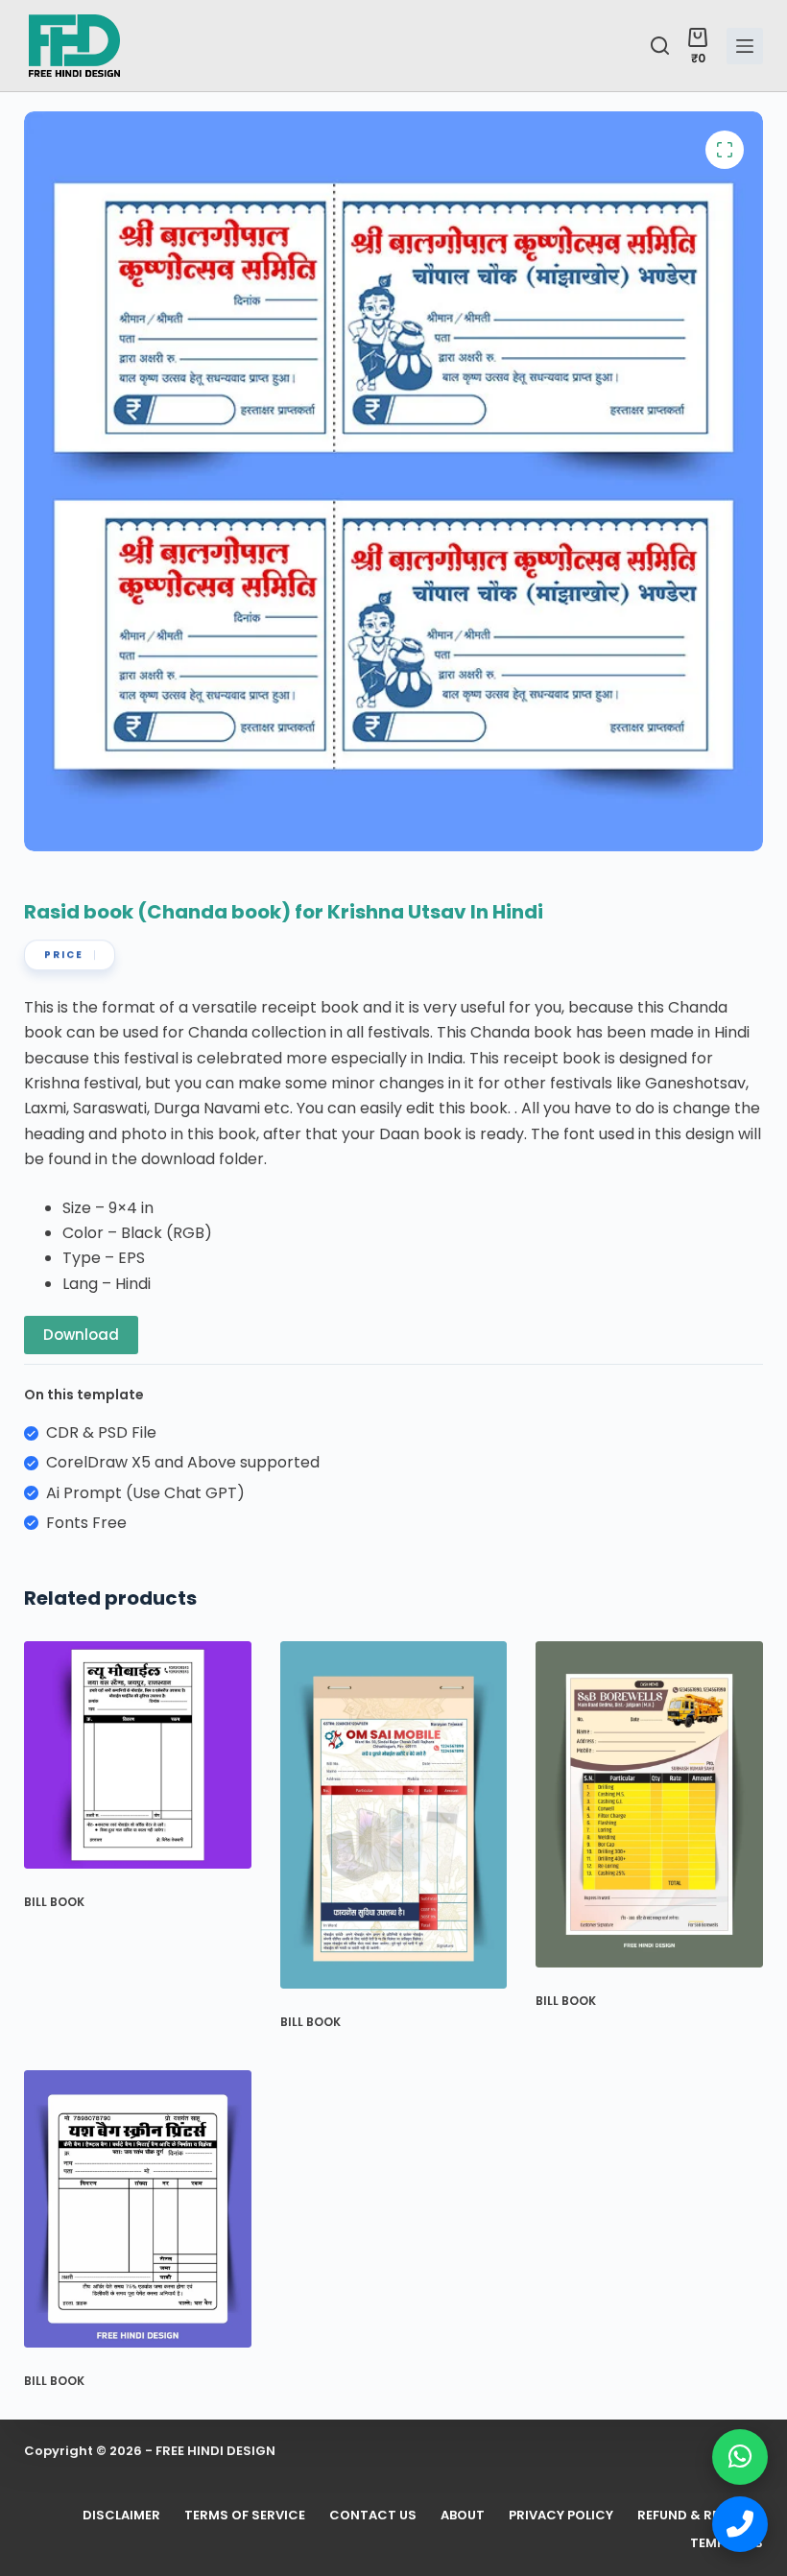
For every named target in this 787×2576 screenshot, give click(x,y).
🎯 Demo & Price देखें (179, 2504)
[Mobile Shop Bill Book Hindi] (138, 1755)
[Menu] (745, 46)
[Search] (660, 46)
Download (81, 1335)
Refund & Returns (700, 2516)
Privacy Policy (561, 2516)
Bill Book (54, 1902)
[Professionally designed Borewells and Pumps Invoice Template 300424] (649, 1804)
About (463, 2516)
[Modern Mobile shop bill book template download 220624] (394, 1815)
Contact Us (373, 2516)
